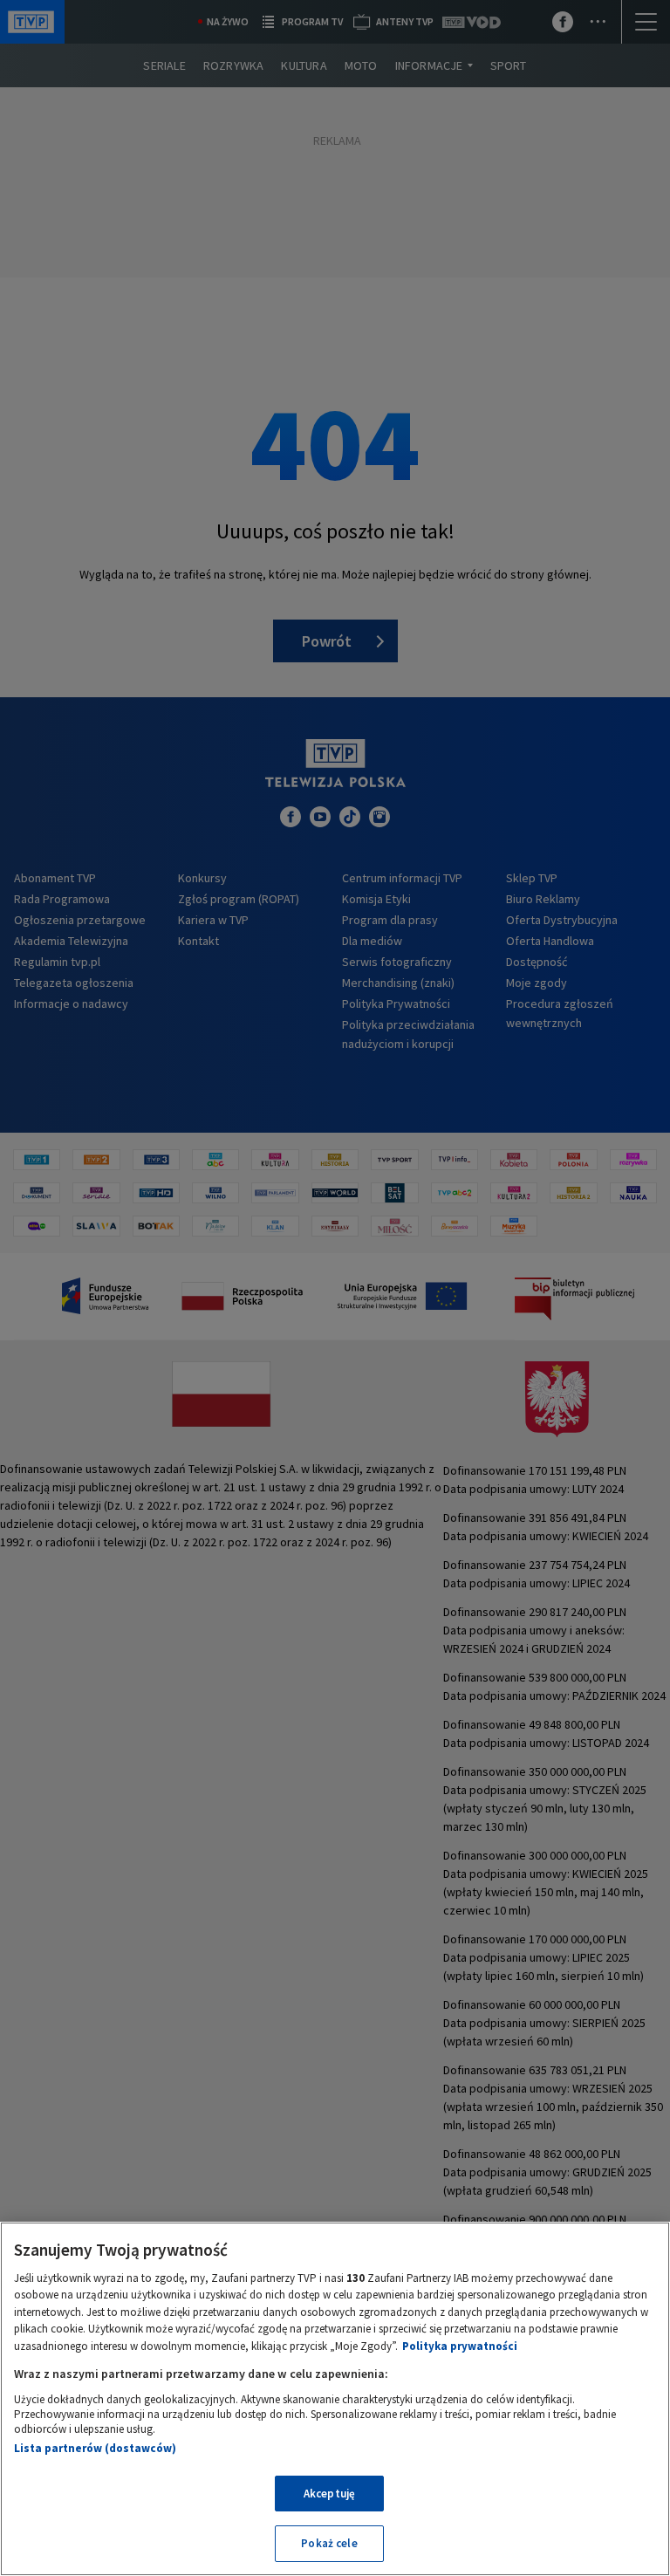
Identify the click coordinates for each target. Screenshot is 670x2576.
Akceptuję (329, 2494)
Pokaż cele (329, 2543)
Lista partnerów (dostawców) (95, 2448)
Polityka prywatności (460, 2346)
